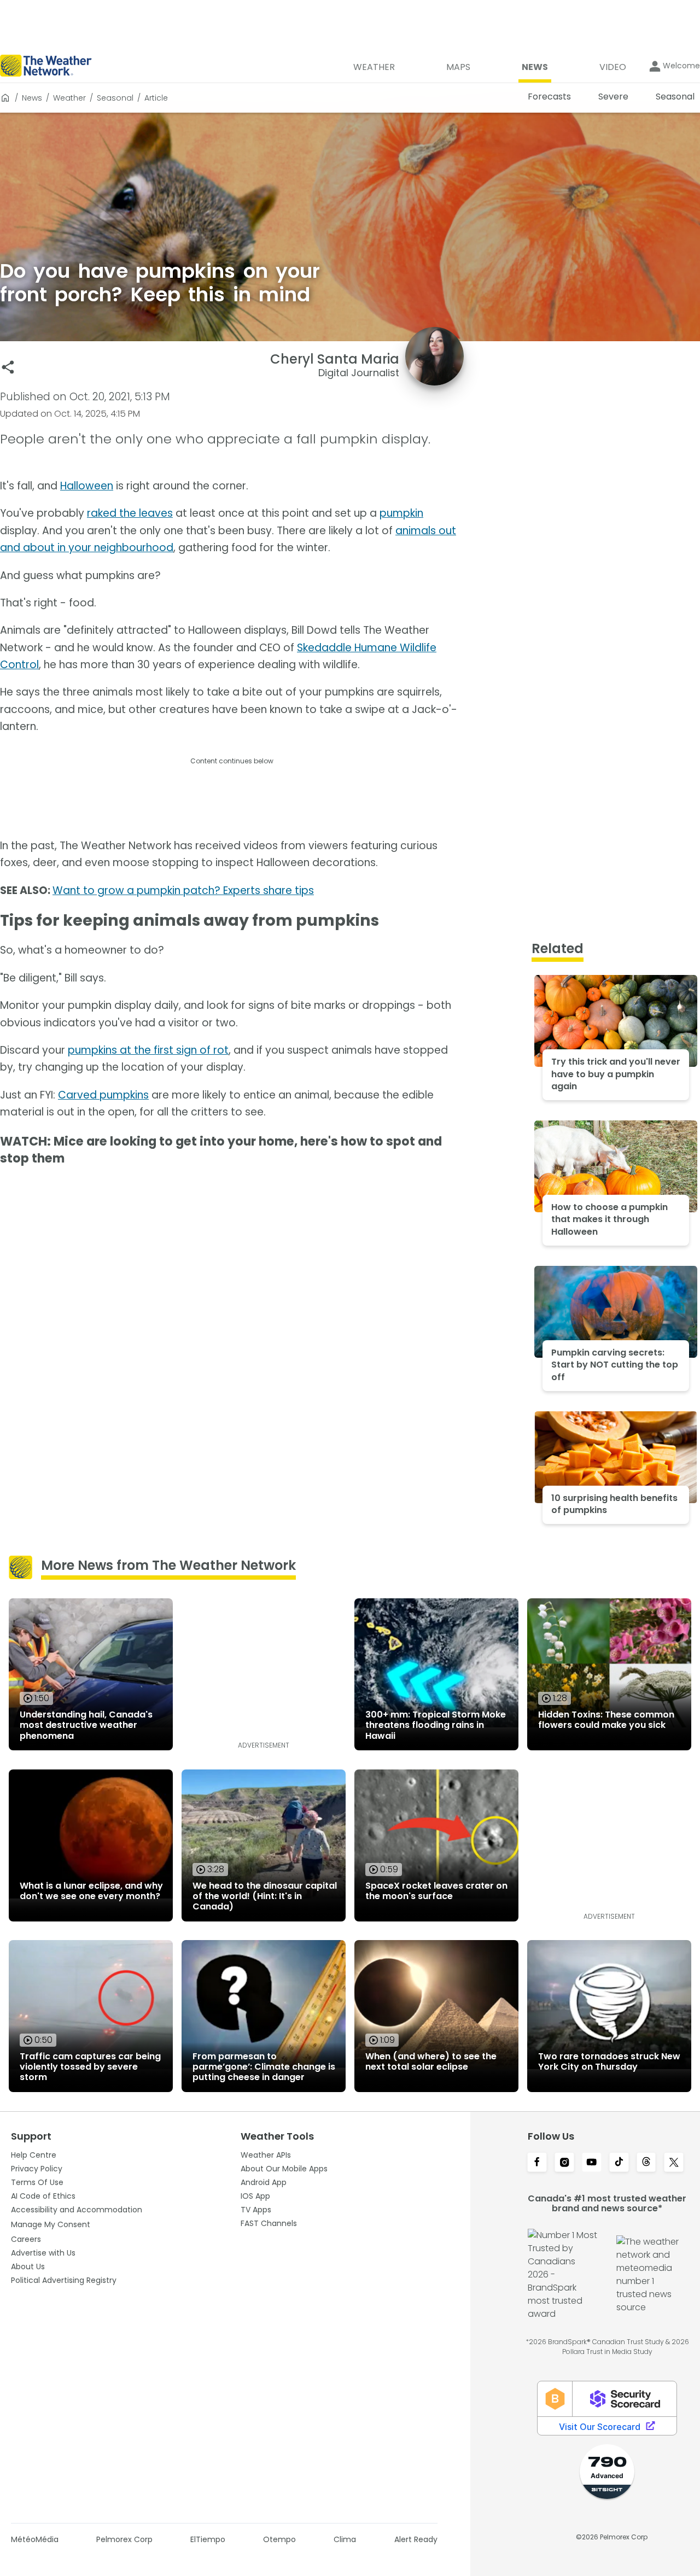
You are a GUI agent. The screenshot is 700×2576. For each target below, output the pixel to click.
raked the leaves (130, 513)
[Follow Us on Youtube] (592, 2163)
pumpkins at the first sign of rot (148, 1050)
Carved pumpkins (103, 1095)
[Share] (8, 367)
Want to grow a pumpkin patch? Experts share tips (183, 890)
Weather (69, 98)
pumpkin (401, 513)
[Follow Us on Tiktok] (619, 2163)
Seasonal (115, 98)
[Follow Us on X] (674, 2163)
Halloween (87, 486)
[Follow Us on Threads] (646, 2163)
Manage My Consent (51, 2224)
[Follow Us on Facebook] (537, 2163)
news (32, 98)
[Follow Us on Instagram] (564, 2163)
